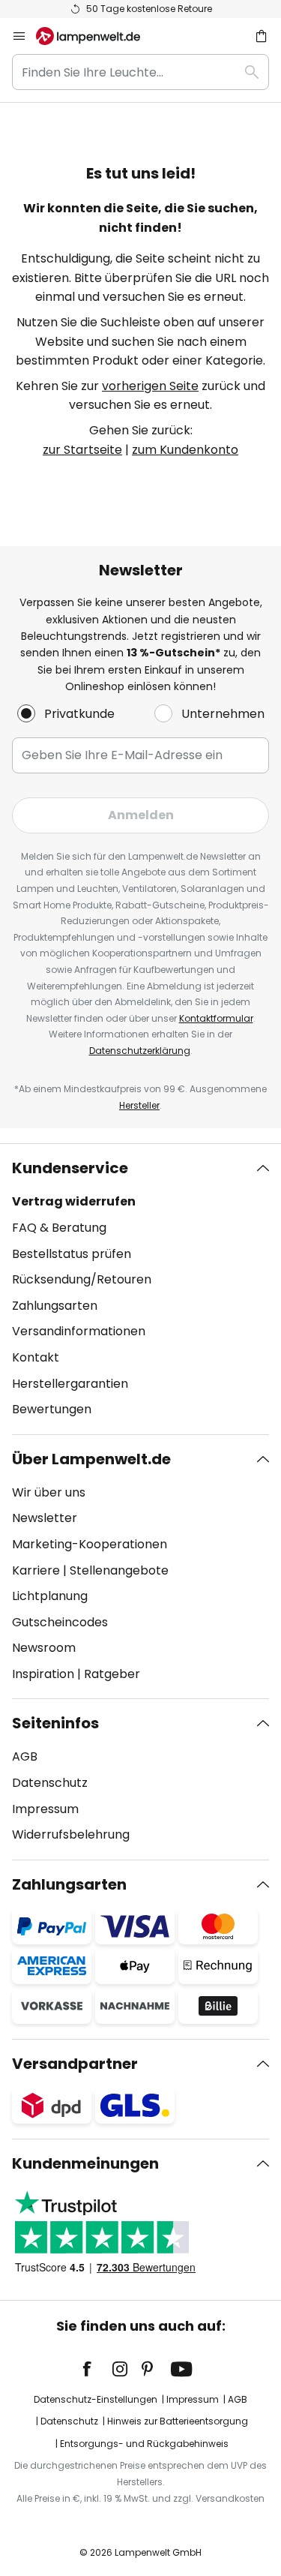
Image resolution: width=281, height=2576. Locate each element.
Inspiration (43, 1674)
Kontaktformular (216, 1018)
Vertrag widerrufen (74, 1201)
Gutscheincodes (60, 1622)
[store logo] (97, 36)
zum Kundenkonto (185, 450)
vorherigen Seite (150, 386)
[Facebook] (97, 2369)
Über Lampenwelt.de (91, 1459)
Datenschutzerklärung (140, 1051)
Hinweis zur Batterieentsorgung (178, 2421)
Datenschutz (50, 1783)
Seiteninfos (55, 1723)
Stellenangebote (119, 1570)
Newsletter (45, 1518)
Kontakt (36, 1357)
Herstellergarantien (70, 1384)
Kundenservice (70, 1168)
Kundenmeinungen (85, 2163)
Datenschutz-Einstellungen (96, 2399)
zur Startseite (82, 450)
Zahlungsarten (55, 1306)
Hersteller (139, 1105)
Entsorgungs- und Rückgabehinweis (144, 2444)
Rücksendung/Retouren (82, 1279)
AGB (25, 1756)
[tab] (140, 1289)
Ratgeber (112, 1674)
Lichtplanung (50, 1596)
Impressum (45, 1809)
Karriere (36, 1570)
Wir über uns (49, 1492)
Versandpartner (75, 2064)
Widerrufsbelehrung (71, 1834)
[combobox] (140, 72)
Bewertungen (52, 1409)
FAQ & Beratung (59, 1228)
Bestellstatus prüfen (72, 1254)
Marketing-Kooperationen (90, 1544)
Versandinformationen (79, 1331)
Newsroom (44, 1648)
